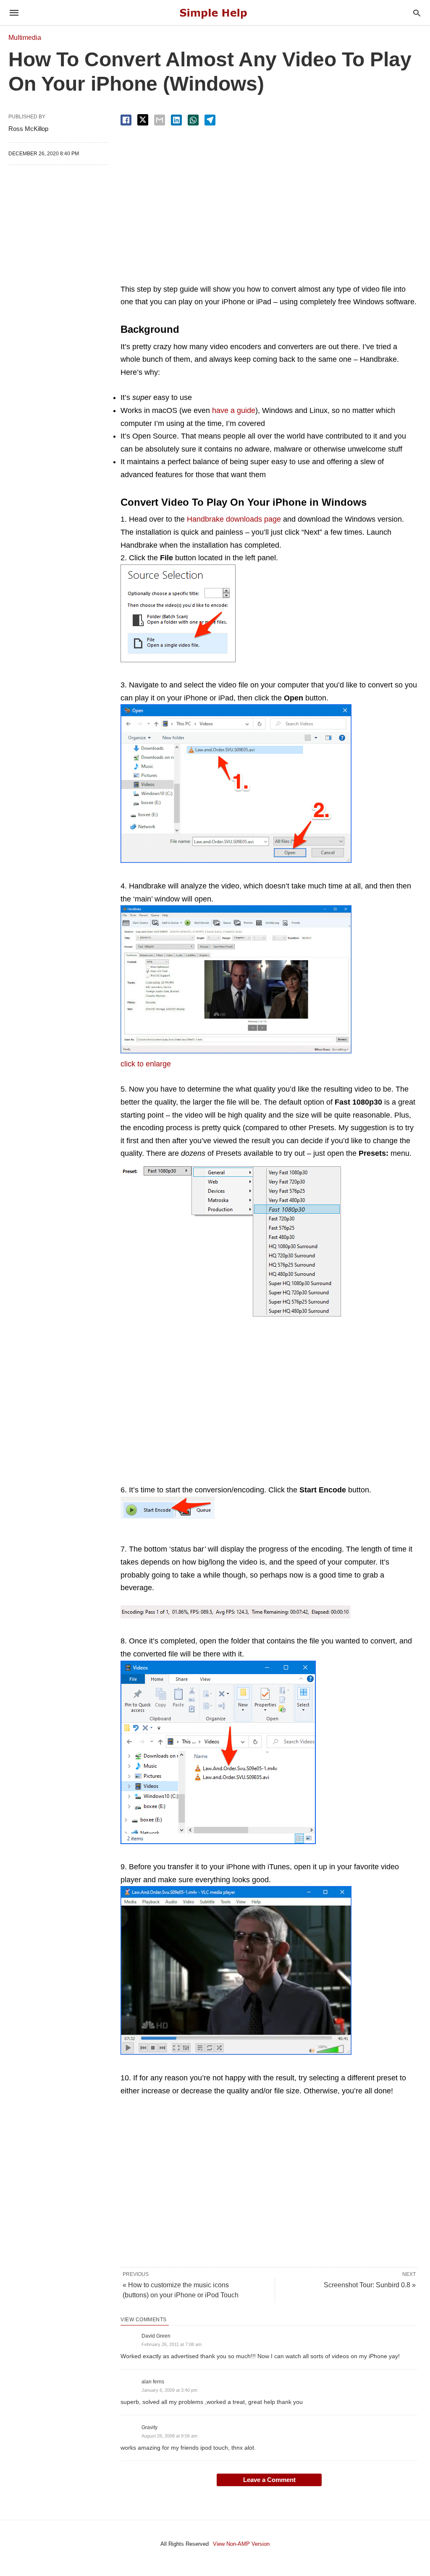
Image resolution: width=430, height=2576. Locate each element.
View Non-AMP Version (241, 2544)
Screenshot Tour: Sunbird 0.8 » (370, 2285)
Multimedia (25, 38)
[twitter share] (143, 120)
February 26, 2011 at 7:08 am (172, 2344)
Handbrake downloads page (234, 519)
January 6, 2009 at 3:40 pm (169, 2390)
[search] (417, 13)
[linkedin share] (176, 120)
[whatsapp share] (193, 120)
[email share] (160, 120)
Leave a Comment (269, 2480)
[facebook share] (126, 120)
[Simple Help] (215, 13)
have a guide (234, 410)
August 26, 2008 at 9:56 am (169, 2436)
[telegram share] (210, 120)
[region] (269, 205)
